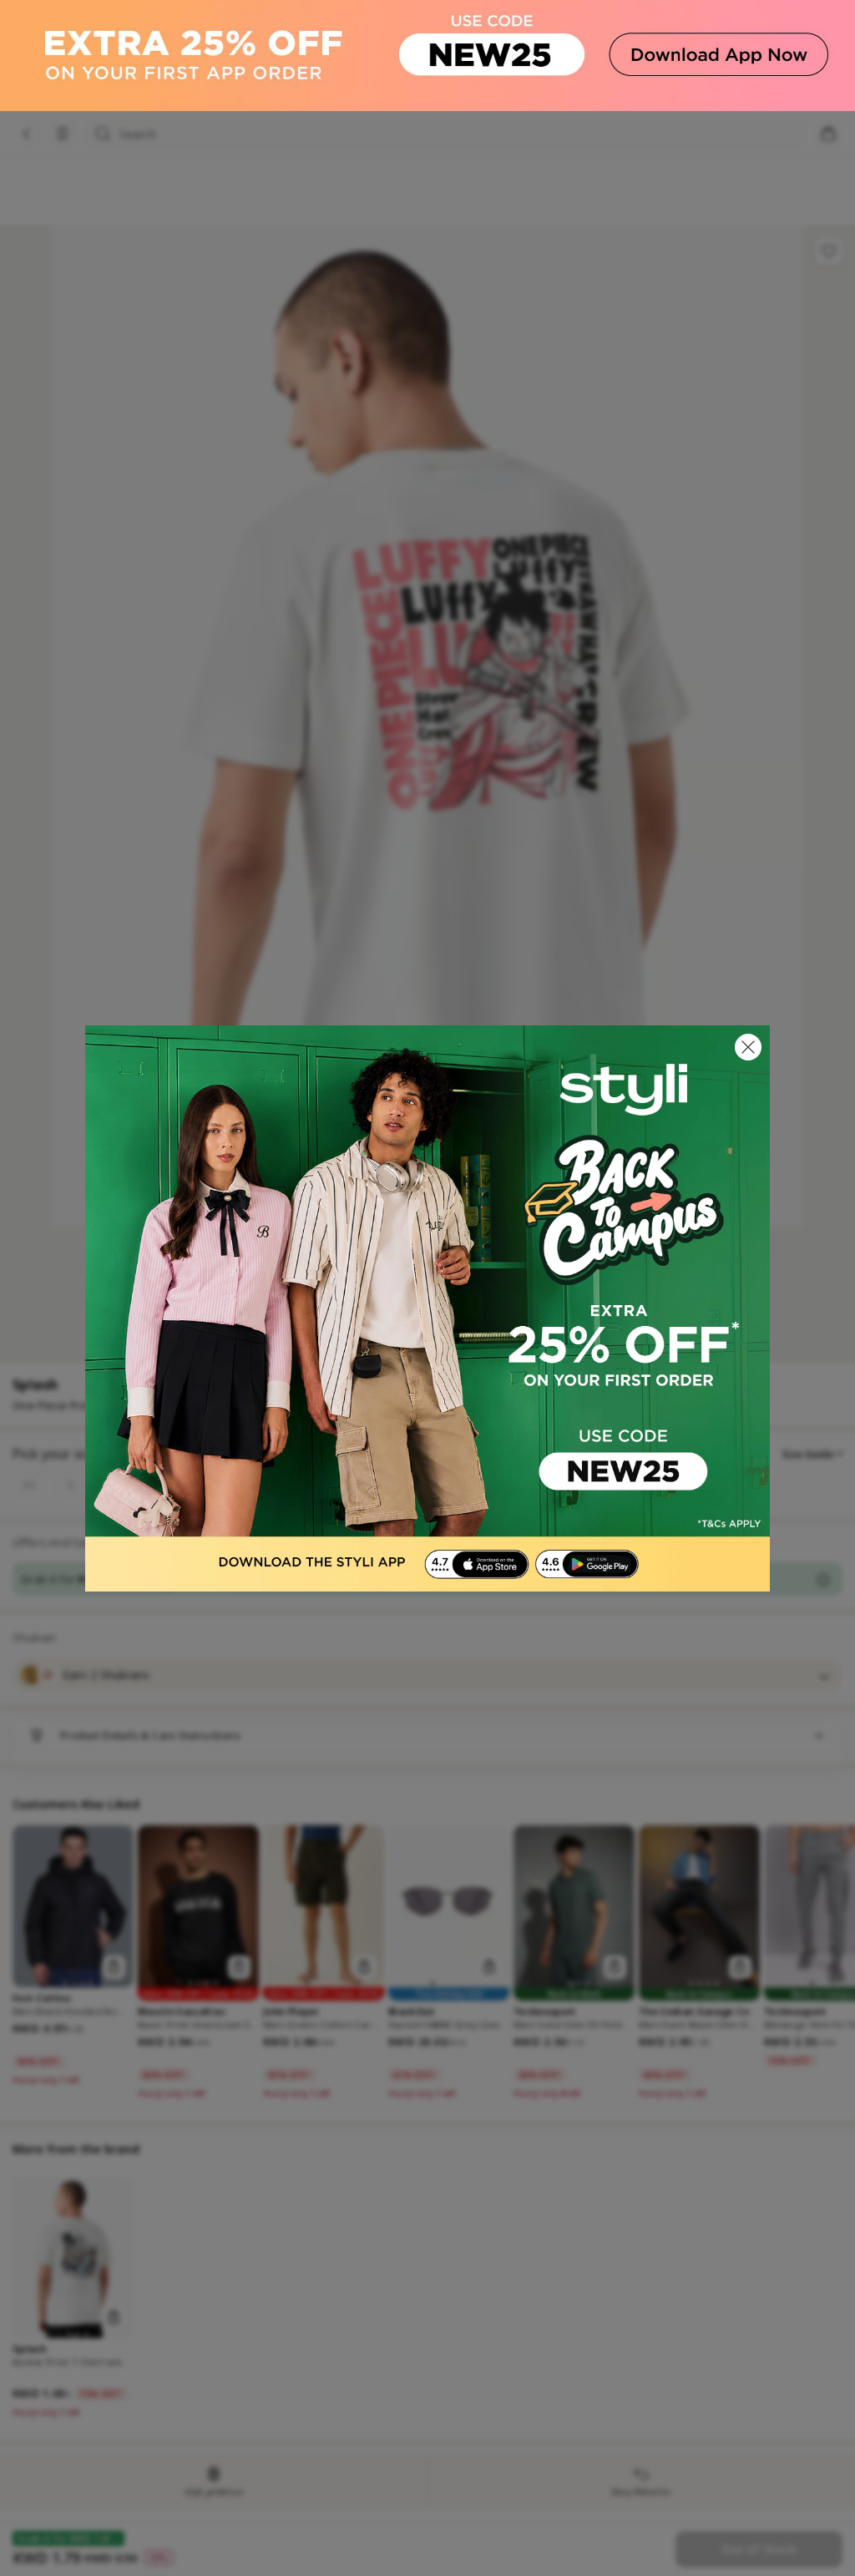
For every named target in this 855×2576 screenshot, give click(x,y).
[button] (748, 1047)
